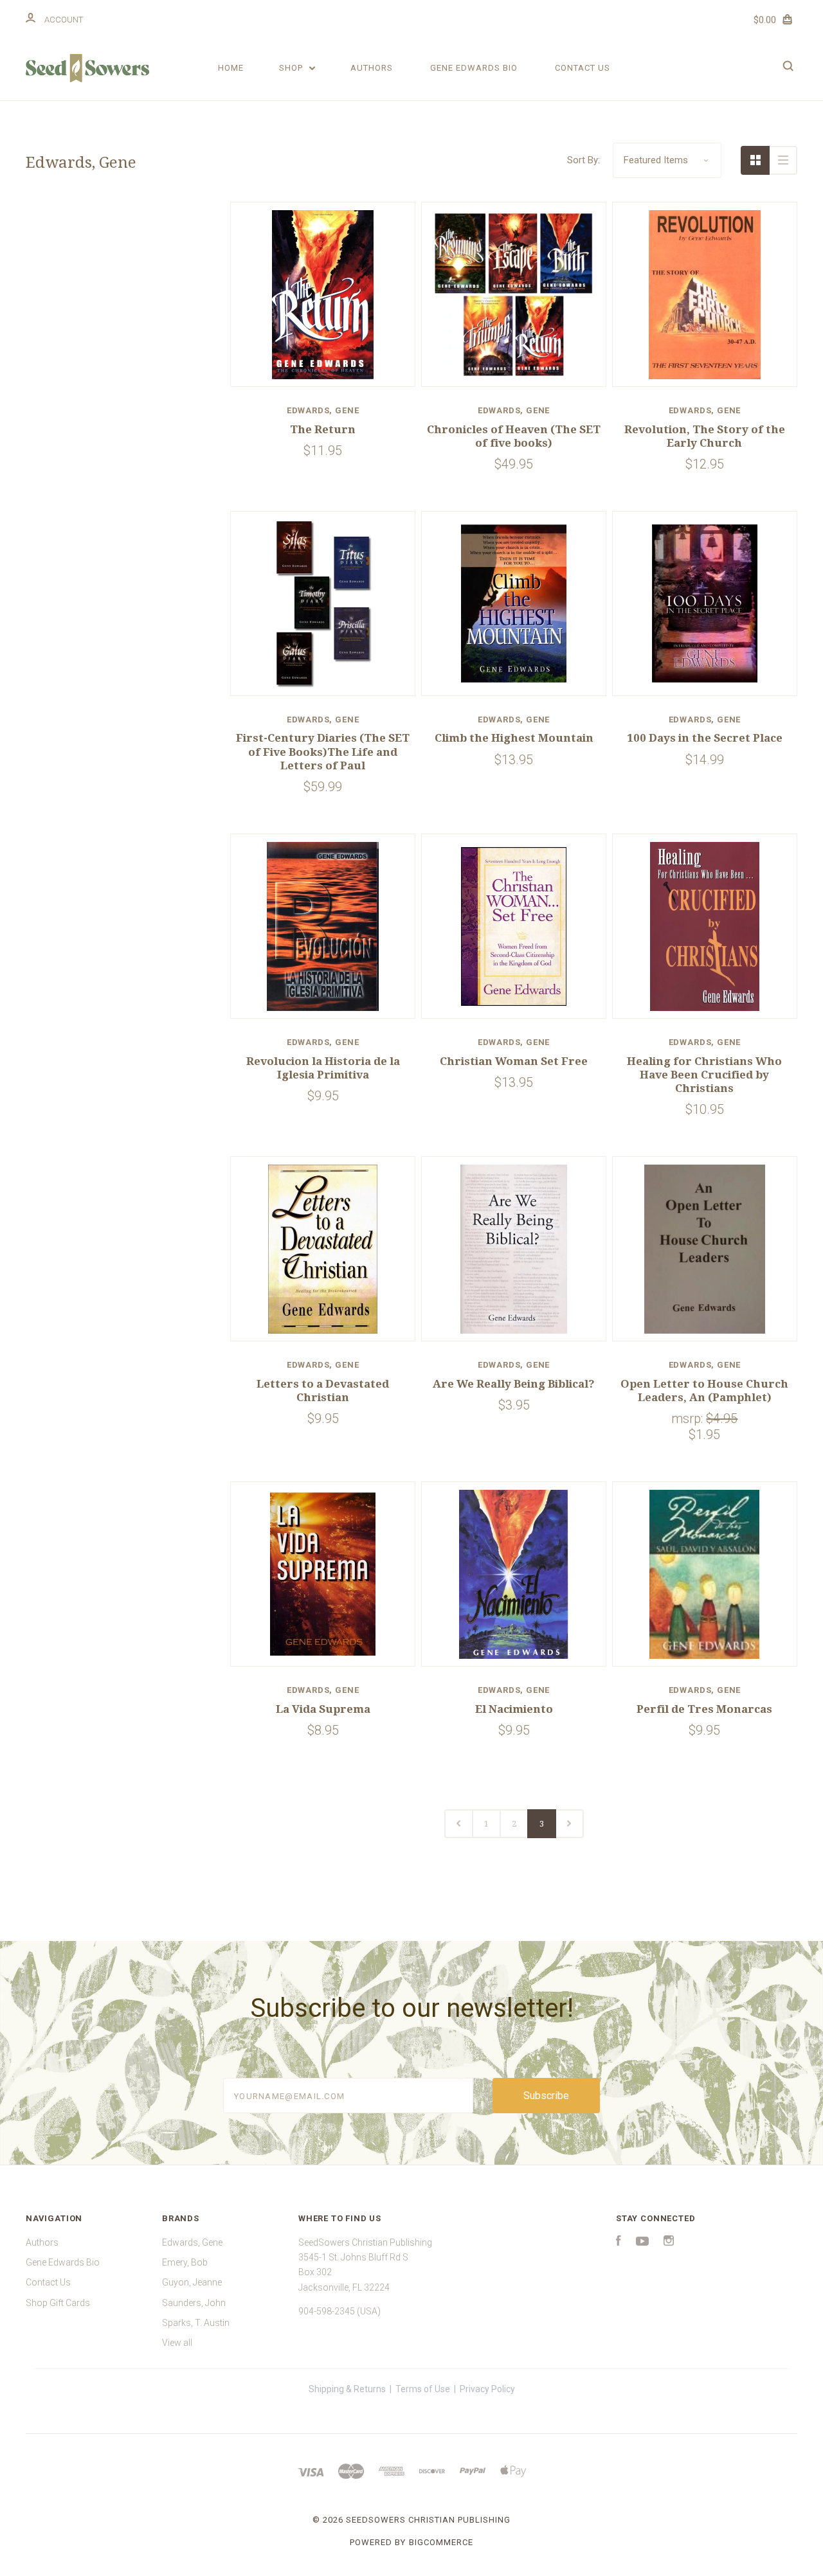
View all (177, 2343)
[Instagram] (669, 2242)
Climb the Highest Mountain (514, 738)
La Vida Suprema (323, 1709)
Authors (372, 68)
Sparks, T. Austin (196, 2323)
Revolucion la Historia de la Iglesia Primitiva (323, 1068)
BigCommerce (441, 2542)
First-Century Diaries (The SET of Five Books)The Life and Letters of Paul (323, 752)
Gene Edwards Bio (474, 68)
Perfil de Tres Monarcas (704, 1709)
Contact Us (583, 68)
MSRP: (689, 1418)
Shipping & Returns (347, 2389)
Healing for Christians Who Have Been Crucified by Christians (704, 1075)
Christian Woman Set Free (514, 1061)
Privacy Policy (487, 2389)
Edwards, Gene (192, 2242)
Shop (292, 68)
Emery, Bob (185, 2262)
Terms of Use (423, 2389)
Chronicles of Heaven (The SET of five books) (514, 436)
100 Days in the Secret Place (705, 738)
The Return (323, 429)
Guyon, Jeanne (192, 2282)
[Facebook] (619, 2242)
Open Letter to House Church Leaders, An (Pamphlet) (704, 1391)
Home (231, 68)
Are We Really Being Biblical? (514, 1384)
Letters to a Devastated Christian (323, 1391)
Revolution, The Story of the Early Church (705, 436)
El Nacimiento (514, 1709)
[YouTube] (642, 2242)
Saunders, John (194, 2303)
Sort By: (583, 160)
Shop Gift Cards (58, 2303)
